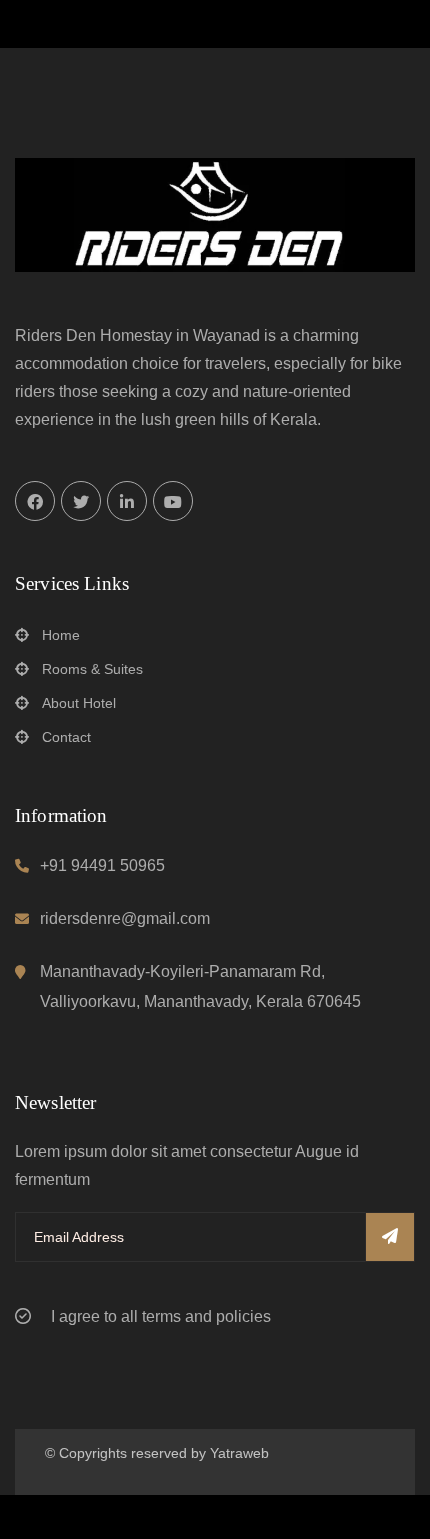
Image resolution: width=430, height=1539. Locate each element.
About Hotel (79, 703)
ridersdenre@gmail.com (125, 918)
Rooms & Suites (92, 669)
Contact (66, 737)
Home (61, 635)
